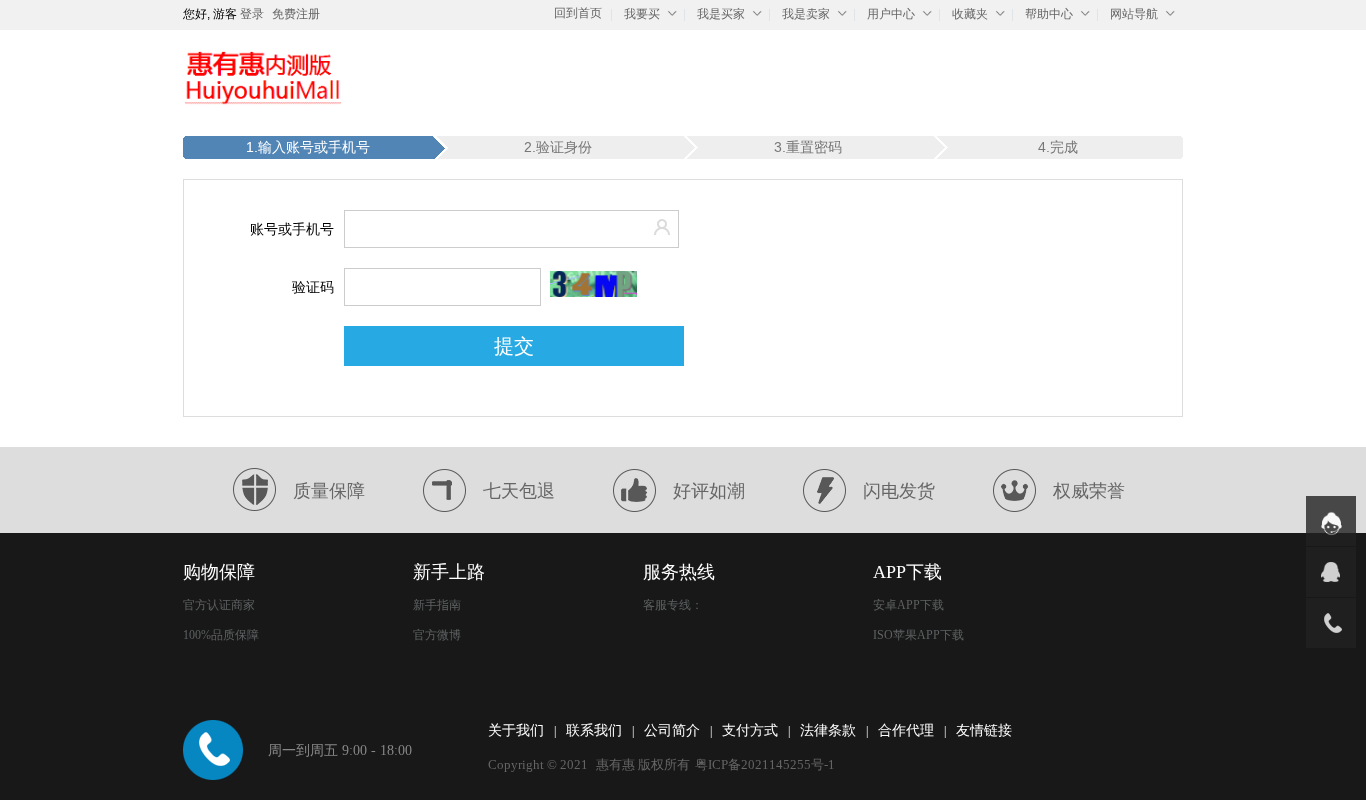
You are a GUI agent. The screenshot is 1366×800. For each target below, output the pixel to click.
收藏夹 (970, 14)
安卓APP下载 (908, 605)
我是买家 (721, 14)
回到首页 (578, 13)
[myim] (1331, 521)
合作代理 (906, 730)
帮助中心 (1049, 14)
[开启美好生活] (263, 77)
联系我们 (594, 730)
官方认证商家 (219, 605)
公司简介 (672, 730)
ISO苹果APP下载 (918, 635)
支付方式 (750, 730)
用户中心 (891, 14)
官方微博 (437, 635)
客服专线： (673, 605)
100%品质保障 (221, 635)
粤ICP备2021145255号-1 (765, 764)
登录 (252, 14)
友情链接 (984, 730)
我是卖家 (806, 14)
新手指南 (437, 605)
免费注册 (296, 14)
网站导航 (1134, 14)
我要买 (642, 14)
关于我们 (516, 730)
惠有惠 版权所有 (643, 764)
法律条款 (828, 730)
